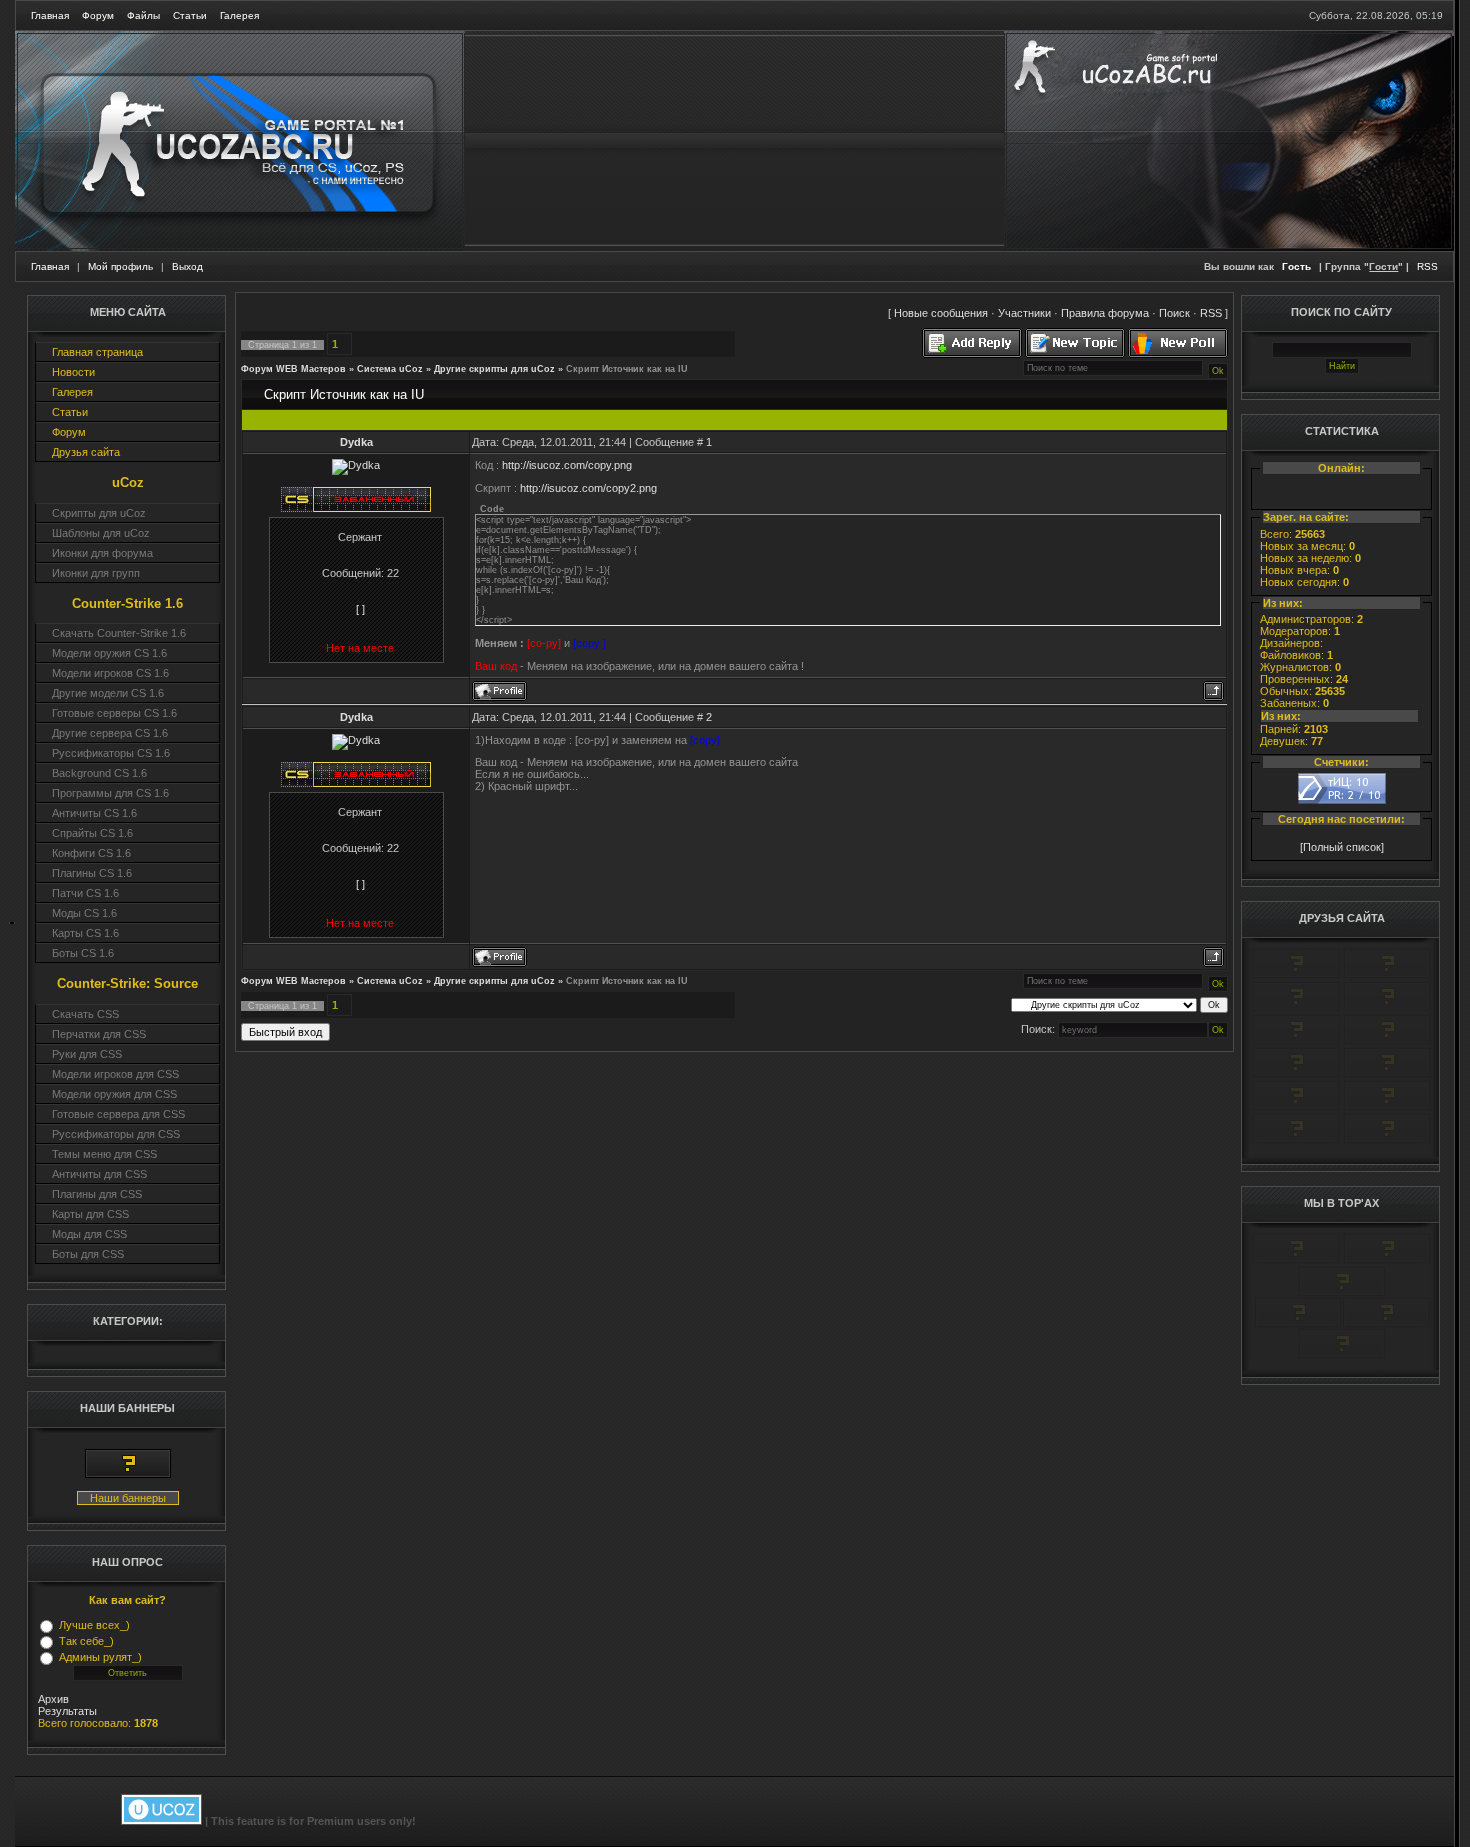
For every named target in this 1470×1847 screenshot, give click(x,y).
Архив (53, 1699)
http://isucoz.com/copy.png (567, 465)
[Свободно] (1296, 1008)
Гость (1296, 266)
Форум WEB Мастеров (293, 369)
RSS (1427, 266)
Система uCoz (390, 369)
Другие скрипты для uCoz (494, 369)
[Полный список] (1342, 847)
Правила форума (1105, 313)
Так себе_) (86, 1641)
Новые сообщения (941, 313)
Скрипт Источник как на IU (627, 369)
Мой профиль (120, 266)
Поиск (1174, 313)
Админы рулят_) (100, 1657)
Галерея (239, 15)
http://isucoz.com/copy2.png (588, 488)
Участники (1024, 313)
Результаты (67, 1711)
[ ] (360, 609)
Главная (50, 15)
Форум (98, 15)
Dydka (356, 442)
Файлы (143, 15)
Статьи (190, 15)
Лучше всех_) (94, 1625)
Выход (187, 266)
